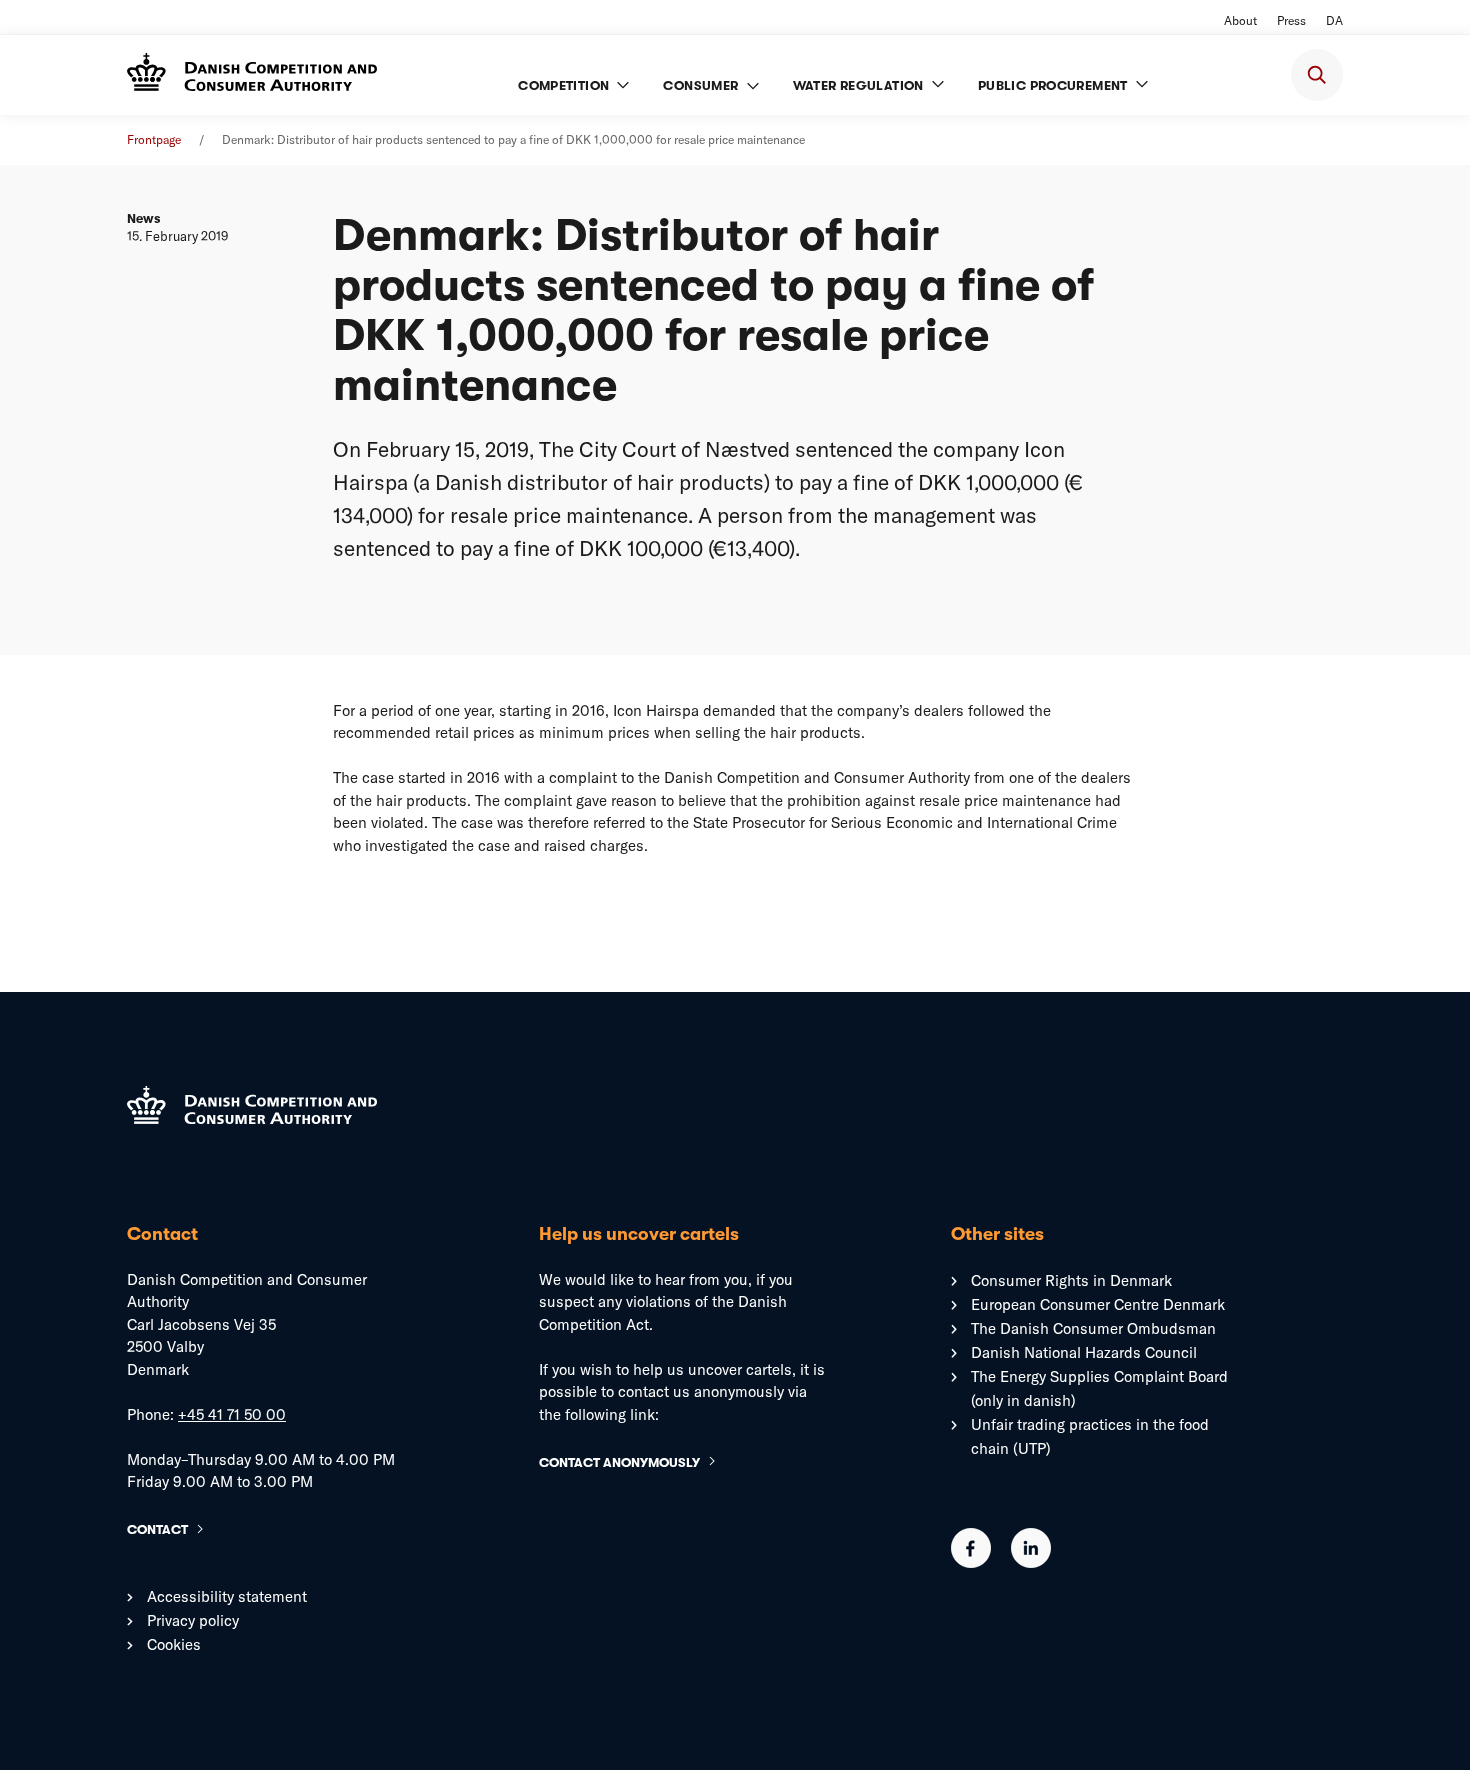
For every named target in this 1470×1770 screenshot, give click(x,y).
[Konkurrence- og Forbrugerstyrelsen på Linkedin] (1031, 1562)
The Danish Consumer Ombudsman (1093, 1328)
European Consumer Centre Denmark (1098, 1304)
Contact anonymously (619, 1462)
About (1240, 20)
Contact (157, 1529)
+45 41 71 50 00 (232, 1414)
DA (1334, 20)
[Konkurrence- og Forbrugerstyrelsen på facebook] (971, 1562)
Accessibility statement (227, 1596)
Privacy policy (193, 1620)
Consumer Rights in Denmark (1071, 1280)
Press (1291, 20)
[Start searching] (1317, 75)
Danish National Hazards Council (1084, 1352)
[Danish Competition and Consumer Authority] (252, 75)
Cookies (174, 1644)
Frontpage (154, 139)
